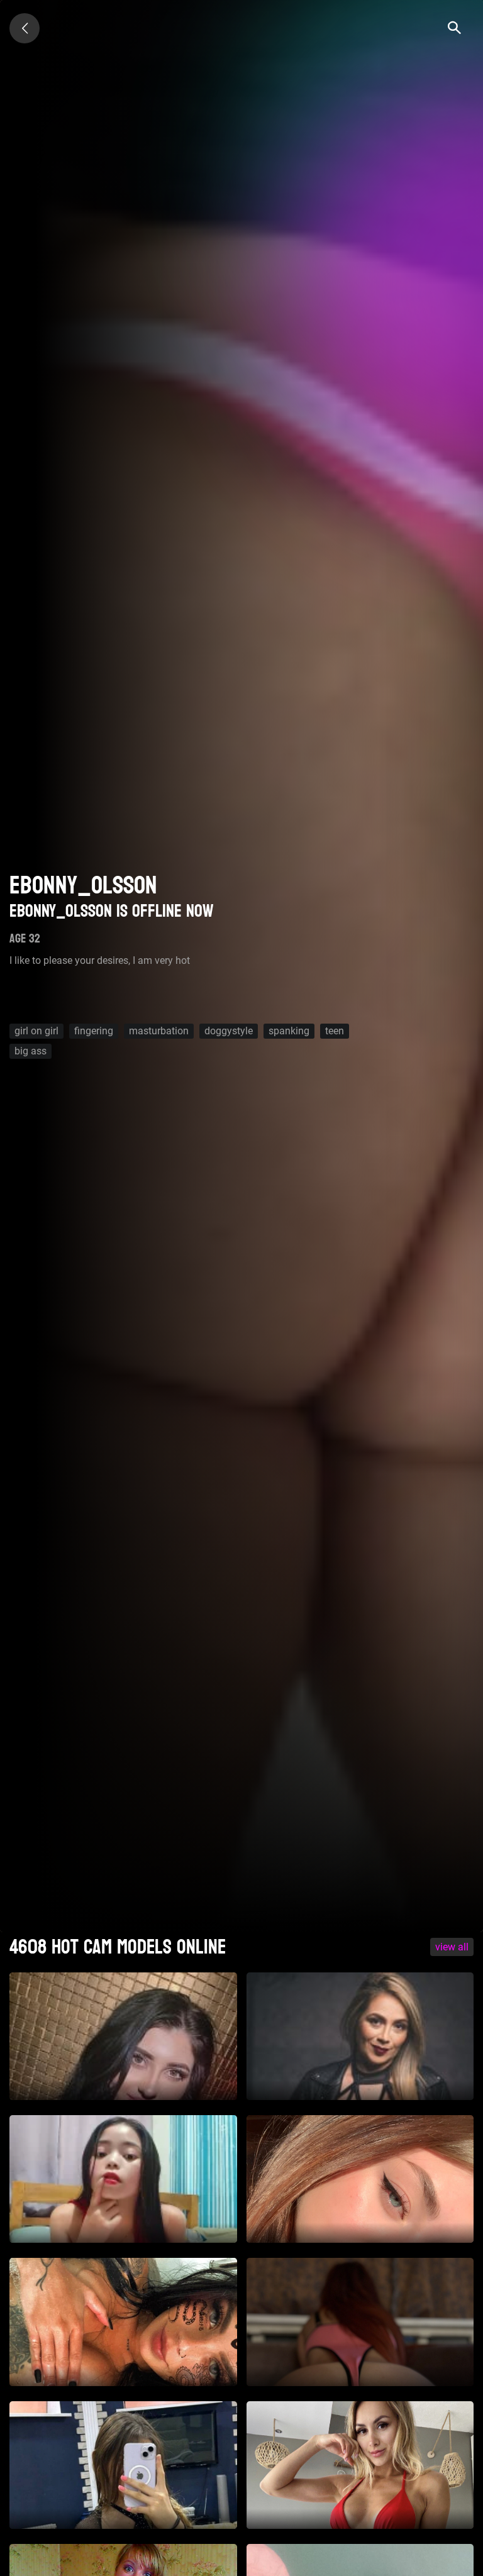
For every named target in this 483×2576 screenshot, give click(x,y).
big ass (31, 1051)
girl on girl (36, 1031)
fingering (94, 1031)
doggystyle (229, 1031)
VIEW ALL (452, 1947)
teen (335, 1031)
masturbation (159, 1031)
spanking (289, 1031)
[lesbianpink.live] (25, 28)
